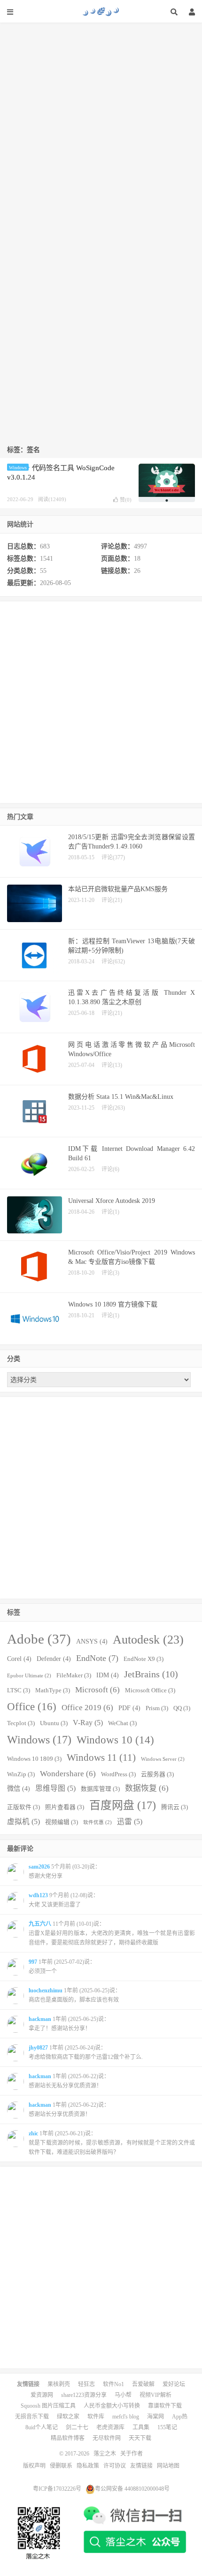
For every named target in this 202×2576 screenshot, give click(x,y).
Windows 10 (115, 1740)
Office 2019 (87, 1708)
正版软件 (23, 1807)
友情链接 (141, 2466)
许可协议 (115, 2466)
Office (32, 1706)
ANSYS (92, 1641)
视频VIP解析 (155, 2395)
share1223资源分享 (84, 2395)
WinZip (21, 1774)
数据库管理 (100, 1789)
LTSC (19, 1690)
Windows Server (163, 1759)
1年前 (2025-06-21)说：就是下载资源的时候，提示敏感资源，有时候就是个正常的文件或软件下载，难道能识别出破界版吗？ (112, 2143)
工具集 (141, 2427)
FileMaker (74, 1675)
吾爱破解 (143, 2384)
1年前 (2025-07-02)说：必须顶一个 (62, 1967)
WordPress (118, 1774)
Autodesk (148, 1640)
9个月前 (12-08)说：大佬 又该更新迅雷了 (64, 1900)
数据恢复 (147, 1788)
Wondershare (68, 1774)
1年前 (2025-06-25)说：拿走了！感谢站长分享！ (69, 2024)
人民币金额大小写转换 (112, 2406)
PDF (129, 1708)
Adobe (39, 1639)
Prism (157, 1708)
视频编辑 (62, 1822)
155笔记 (167, 2427)
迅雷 (130, 1821)
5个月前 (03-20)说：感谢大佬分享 (65, 1871)
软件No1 (113, 2384)
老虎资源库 (110, 2427)
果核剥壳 (59, 2384)
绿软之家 (68, 2417)
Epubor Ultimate (29, 1676)
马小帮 (123, 2395)
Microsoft (97, 1690)
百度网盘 (123, 1805)
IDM (108, 1675)
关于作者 (132, 2454)
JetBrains (151, 1674)
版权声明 (34, 2466)
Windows (18, 468)
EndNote (97, 1658)
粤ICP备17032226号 (57, 2489)
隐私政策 (88, 2466)
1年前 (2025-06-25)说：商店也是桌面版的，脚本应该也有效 (75, 1995)
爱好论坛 (174, 2384)
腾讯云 (175, 1807)
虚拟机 (23, 1821)
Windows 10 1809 (34, 1759)
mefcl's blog (126, 2417)
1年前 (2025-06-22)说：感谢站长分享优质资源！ (69, 2110)
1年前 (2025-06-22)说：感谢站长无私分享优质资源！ (69, 2081)
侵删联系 (61, 2466)
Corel (19, 1659)
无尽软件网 (107, 2438)
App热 (180, 2417)
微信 (19, 1788)
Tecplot (21, 1723)
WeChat (122, 1723)
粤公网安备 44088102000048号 (132, 2489)
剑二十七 (77, 2427)
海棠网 (155, 2417)
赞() (126, 500)
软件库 (96, 2417)
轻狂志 (86, 2384)
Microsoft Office (150, 1690)
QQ (182, 1708)
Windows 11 (101, 1757)
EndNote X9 (144, 1659)
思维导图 (55, 1788)
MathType (53, 1690)
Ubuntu (54, 1723)
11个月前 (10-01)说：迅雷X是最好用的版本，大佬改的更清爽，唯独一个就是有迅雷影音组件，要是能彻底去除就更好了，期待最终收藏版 (112, 1933)
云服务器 (157, 1774)
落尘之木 (101, 12)
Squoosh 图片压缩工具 (48, 2406)
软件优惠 (97, 1822)
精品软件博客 (68, 2438)
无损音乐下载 (32, 2417)
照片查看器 (65, 1807)
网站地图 (168, 2466)
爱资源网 (42, 2395)
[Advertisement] (101, 123)
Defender (54, 1659)
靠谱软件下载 (165, 2406)
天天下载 (140, 2438)
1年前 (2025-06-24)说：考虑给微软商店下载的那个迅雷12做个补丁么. (86, 2052)
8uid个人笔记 (42, 2427)
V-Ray (88, 1723)
